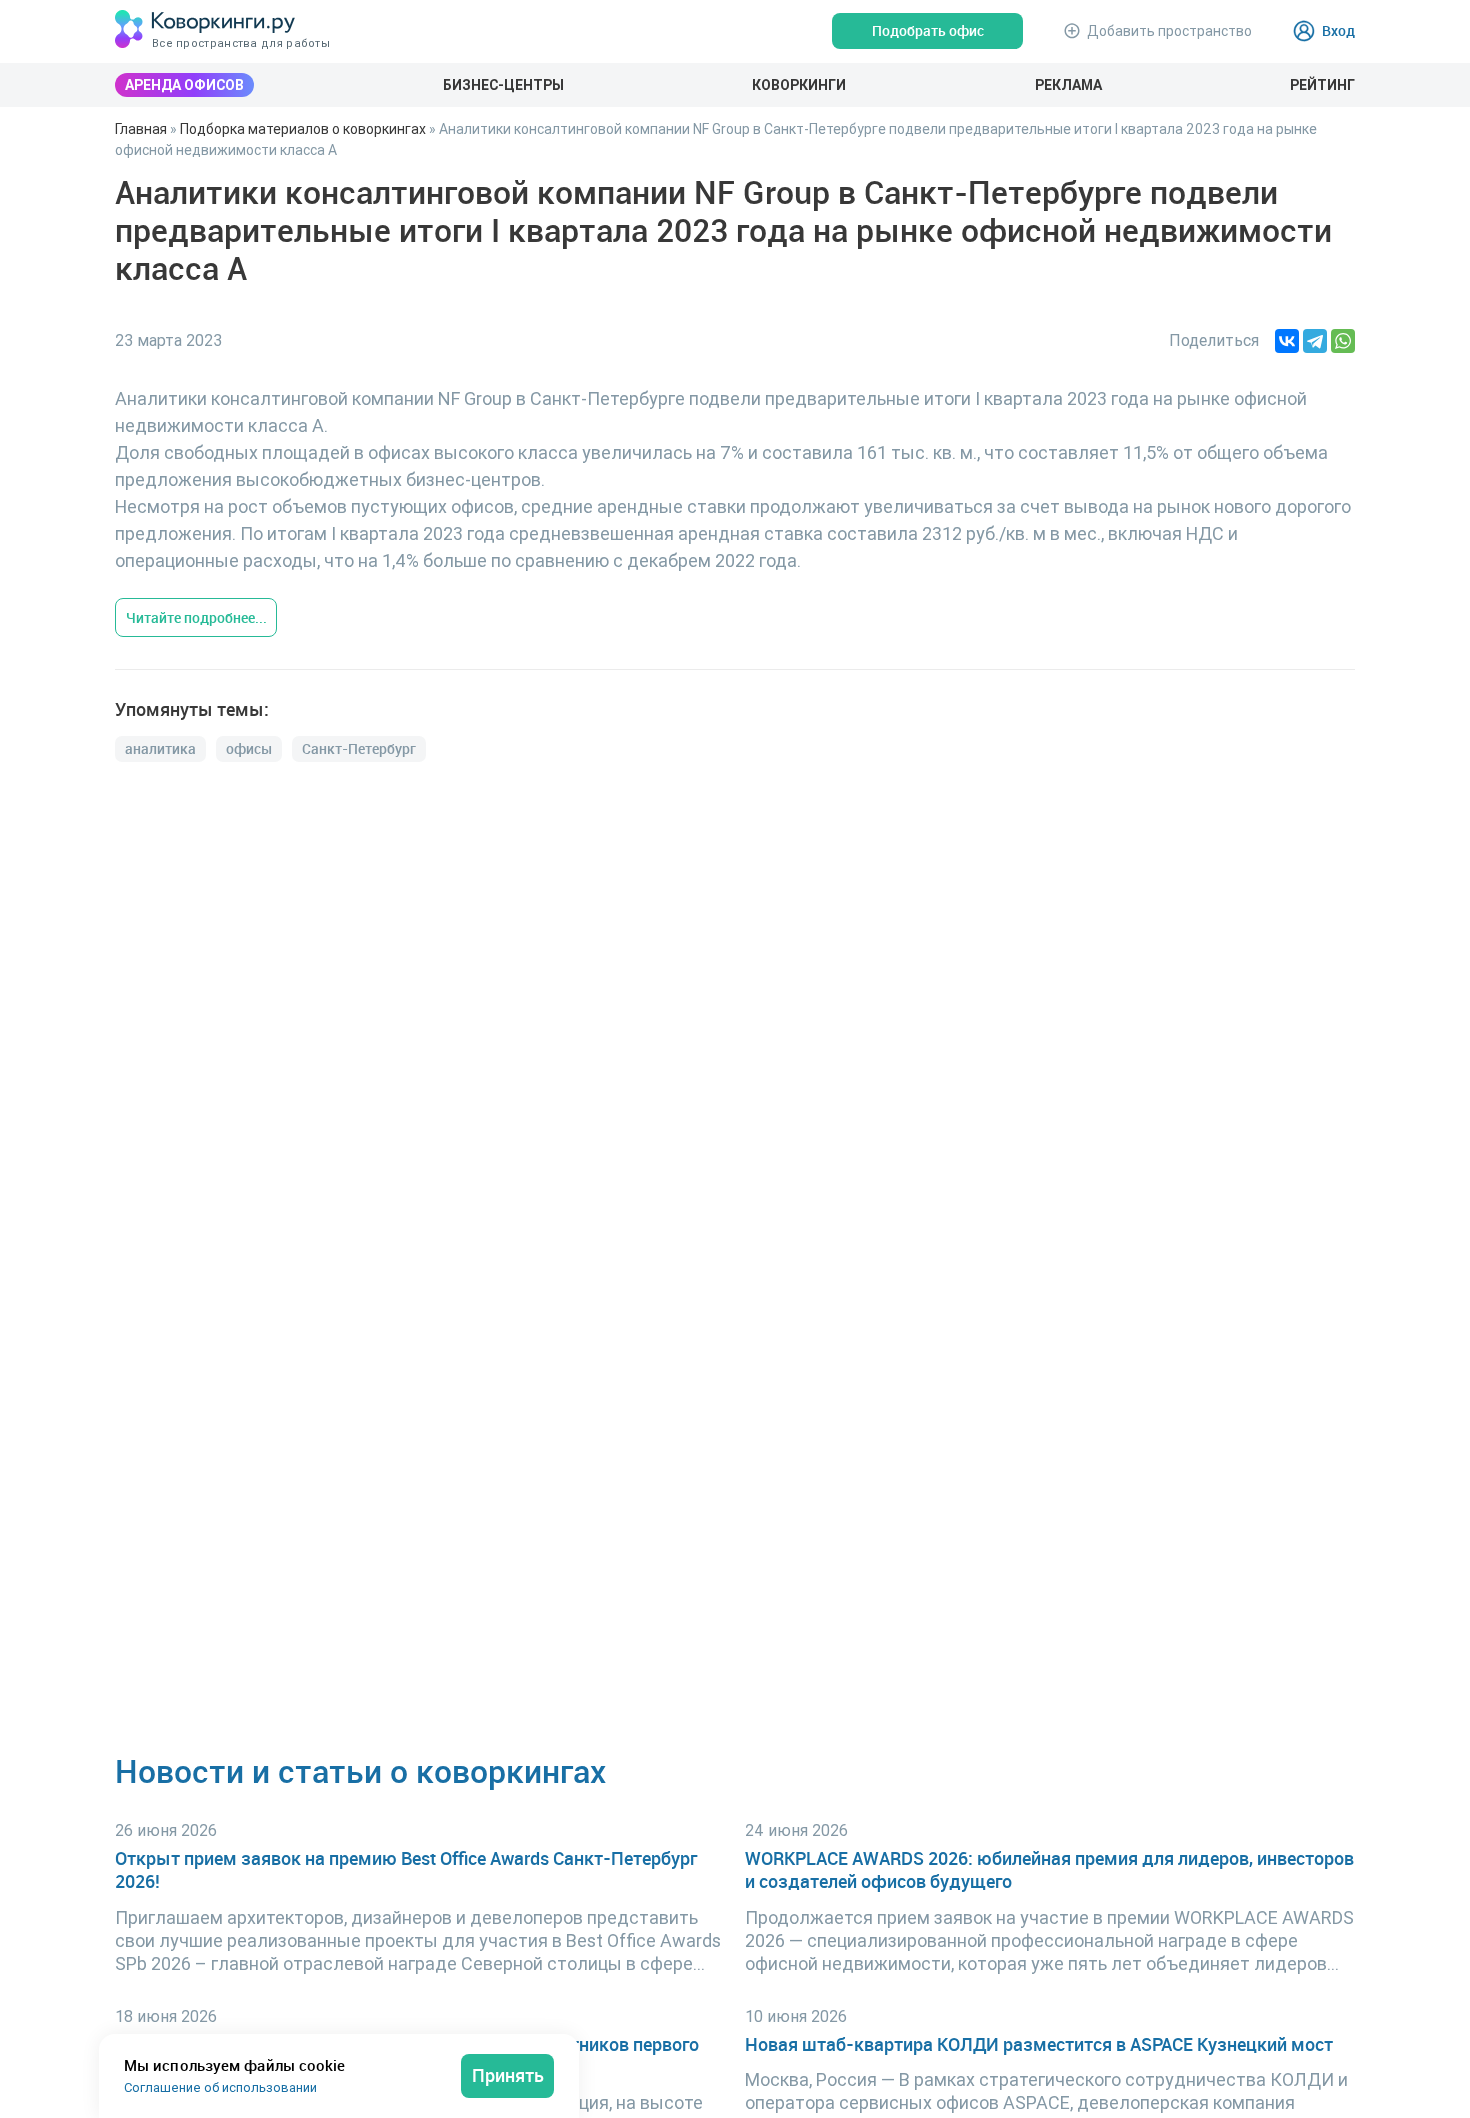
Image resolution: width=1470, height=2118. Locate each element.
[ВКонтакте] (1287, 341)
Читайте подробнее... (196, 617)
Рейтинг (1322, 85)
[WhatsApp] (1343, 341)
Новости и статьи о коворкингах (360, 1770)
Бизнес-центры (503, 85)
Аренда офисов (184, 85)
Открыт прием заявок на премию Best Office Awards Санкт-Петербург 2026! (406, 1870)
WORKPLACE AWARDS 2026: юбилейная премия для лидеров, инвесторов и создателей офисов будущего (1049, 1870)
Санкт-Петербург (359, 748)
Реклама (1068, 85)
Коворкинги (799, 85)
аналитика (160, 748)
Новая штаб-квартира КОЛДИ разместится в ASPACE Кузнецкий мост (1039, 2044)
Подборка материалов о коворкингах (303, 129)
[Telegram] (1315, 341)
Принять (508, 2075)
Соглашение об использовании (220, 2087)
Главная (141, 129)
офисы (249, 748)
